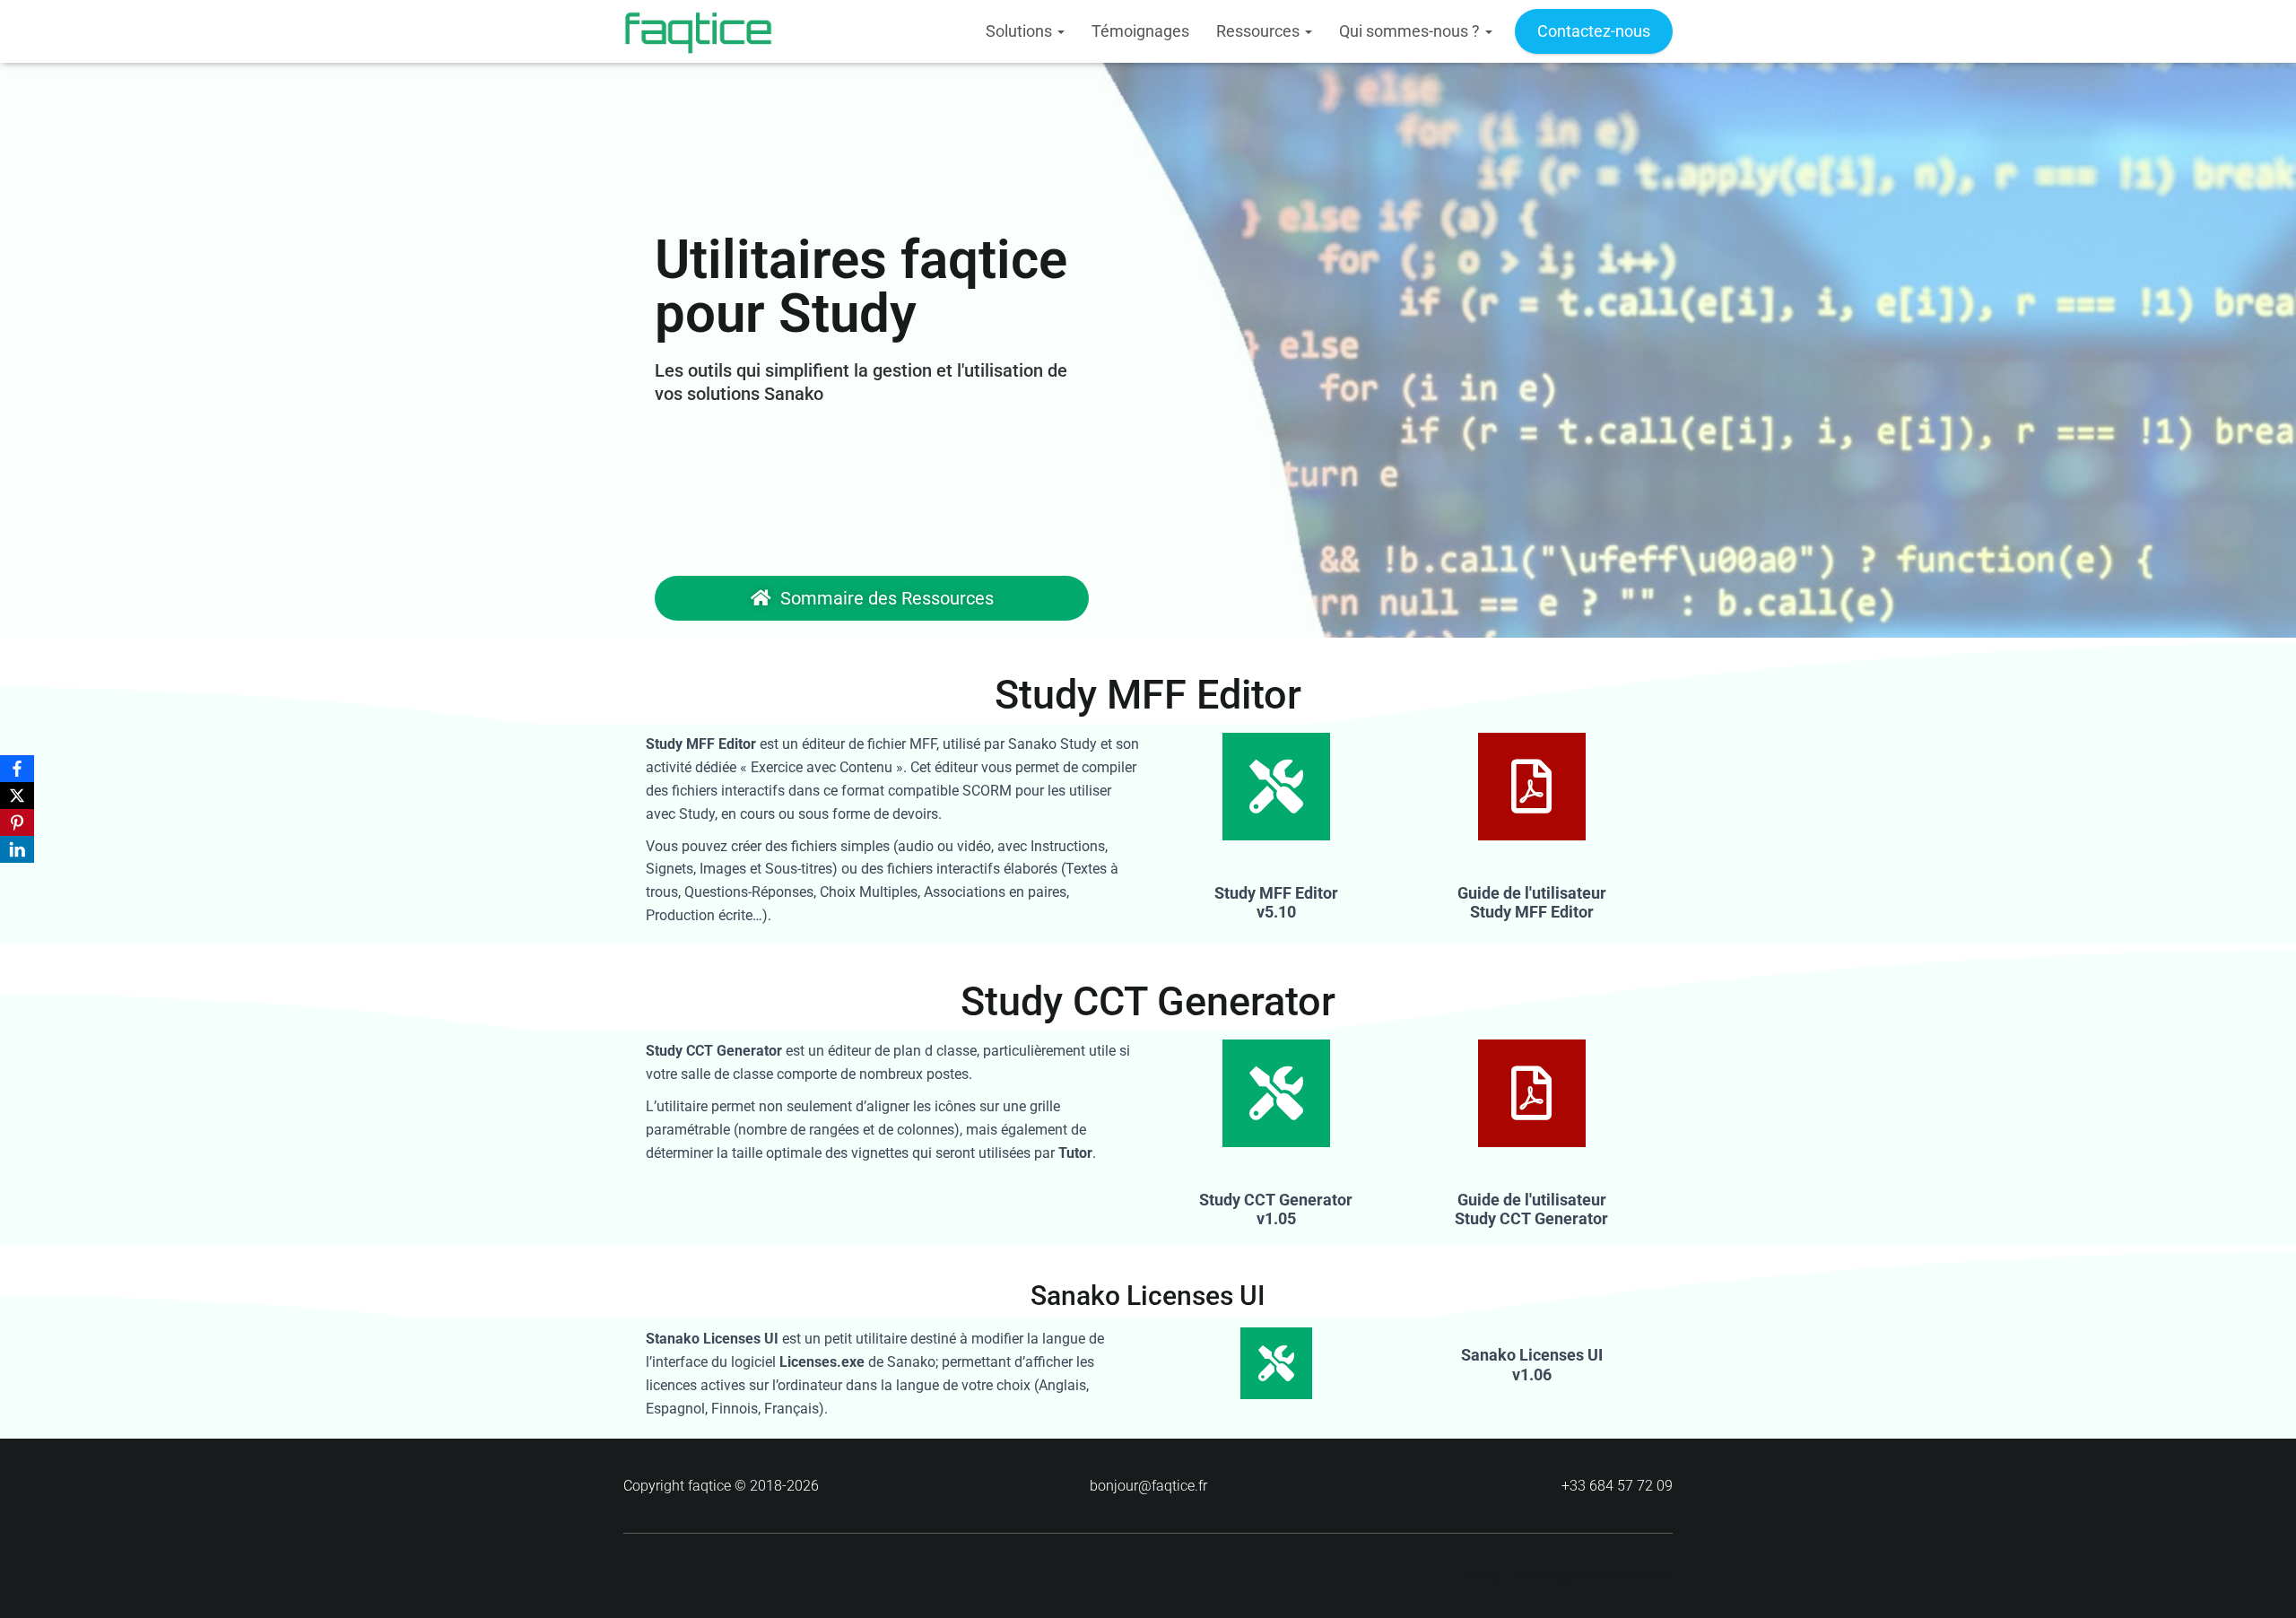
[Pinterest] (17, 822)
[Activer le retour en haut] (2261, 1582)
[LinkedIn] (17, 849)
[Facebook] (17, 769)
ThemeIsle (1640, 1576)
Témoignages (1140, 31)
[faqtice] (698, 31)
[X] (17, 796)
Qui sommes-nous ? (1411, 31)
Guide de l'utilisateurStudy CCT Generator (1531, 1209)
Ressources (1260, 31)
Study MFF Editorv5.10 (1276, 903)
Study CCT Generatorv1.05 (1276, 1209)
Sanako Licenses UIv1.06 (1532, 1365)
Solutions (1021, 31)
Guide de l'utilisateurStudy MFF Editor (1532, 903)
